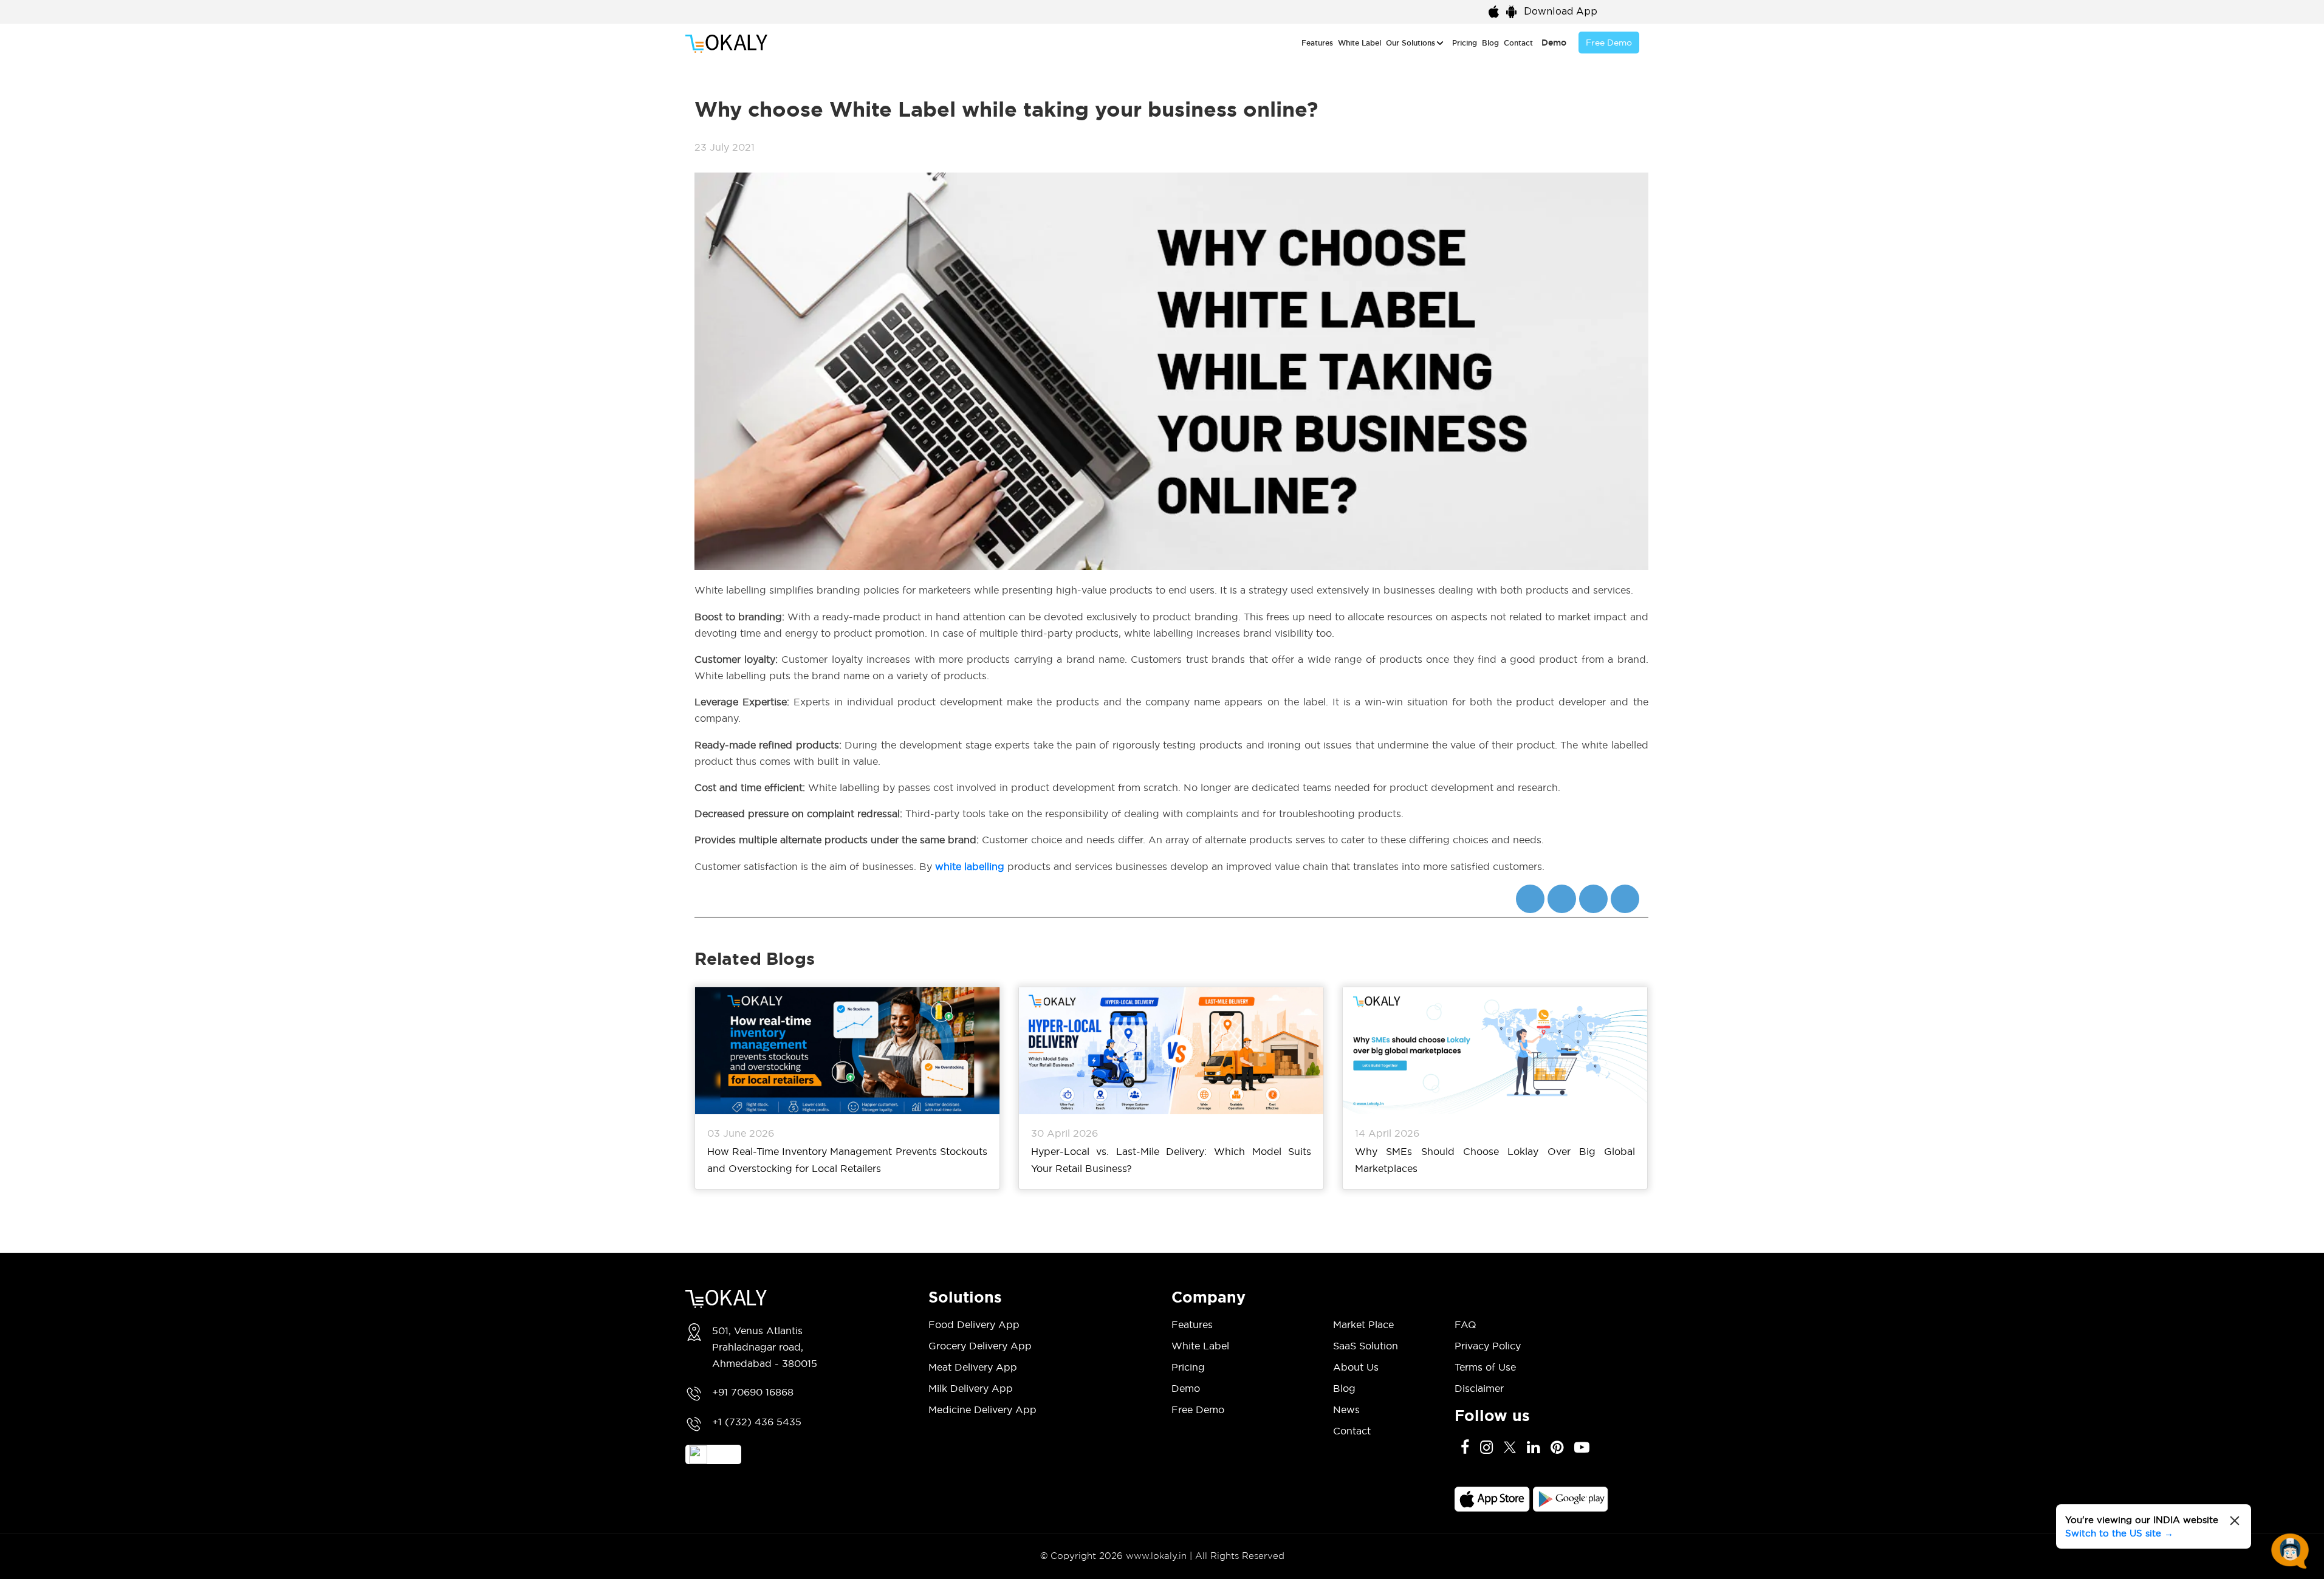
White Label (1359, 43)
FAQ (1465, 1324)
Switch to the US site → (2119, 1533)
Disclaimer (1479, 1388)
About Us (1356, 1367)
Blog (1490, 43)
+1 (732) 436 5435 (757, 1422)
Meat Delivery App (973, 1367)
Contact (1518, 43)
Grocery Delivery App (980, 1346)
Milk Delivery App (971, 1388)
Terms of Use (1485, 1367)
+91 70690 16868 (753, 1392)
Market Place (1363, 1324)
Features (1317, 43)
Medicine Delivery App (982, 1409)
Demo (1554, 43)
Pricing (1465, 43)
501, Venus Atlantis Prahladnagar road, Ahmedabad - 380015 (765, 1347)
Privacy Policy (1488, 1346)
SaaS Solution (1366, 1346)
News (1346, 1409)
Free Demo (1609, 43)
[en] (1629, 10)
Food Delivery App (974, 1324)
